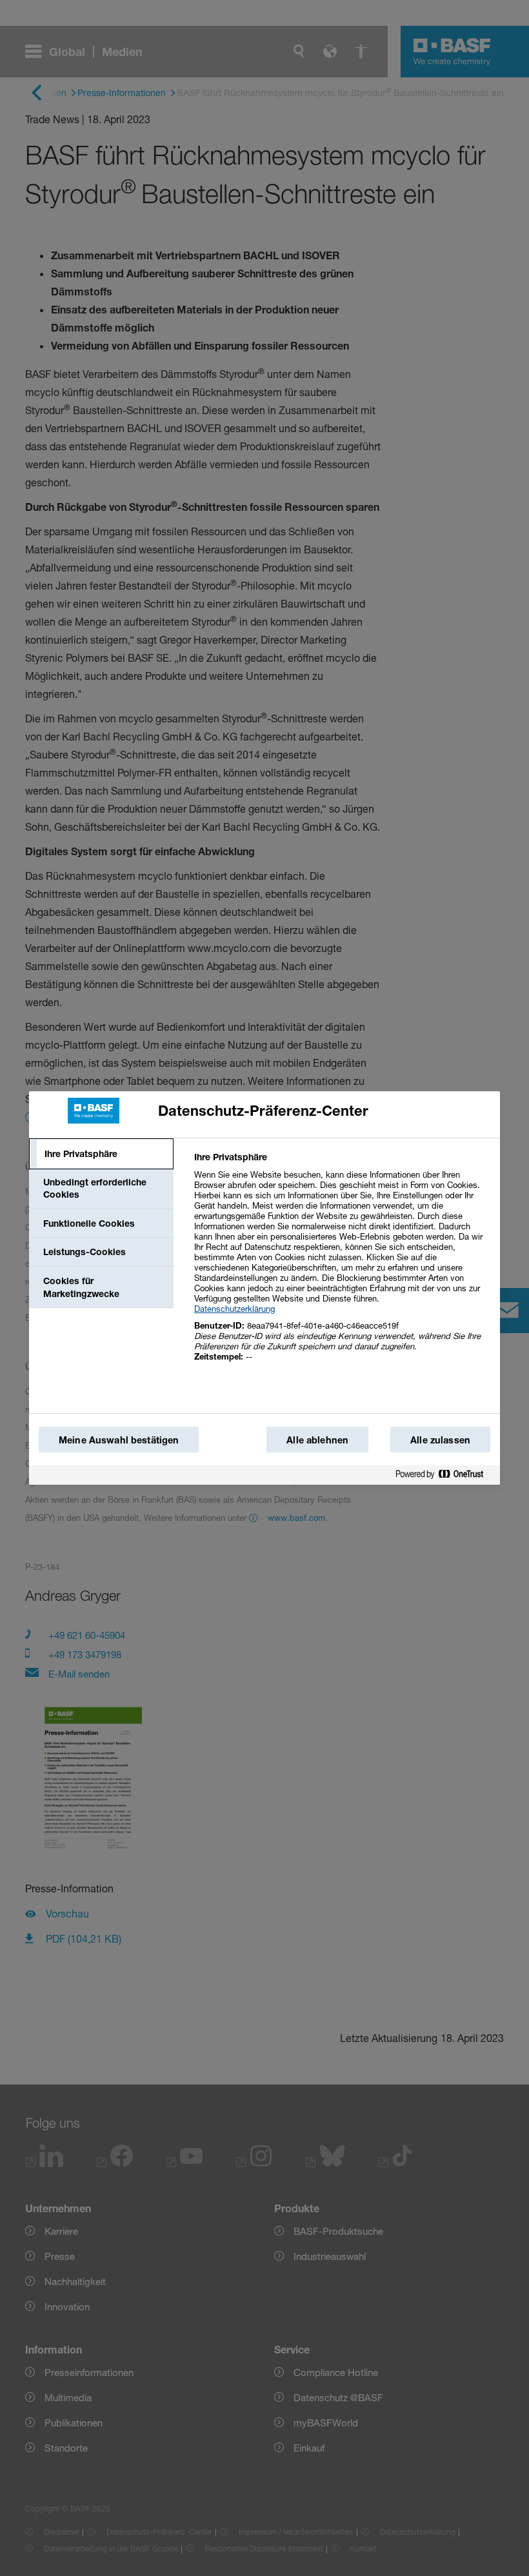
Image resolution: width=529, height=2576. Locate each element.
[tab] (101, 1154)
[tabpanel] (342, 1264)
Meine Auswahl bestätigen (119, 1440)
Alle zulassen (440, 1440)
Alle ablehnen (317, 1440)
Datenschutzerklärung (235, 1309)
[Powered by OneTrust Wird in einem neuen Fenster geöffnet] (444, 1475)
